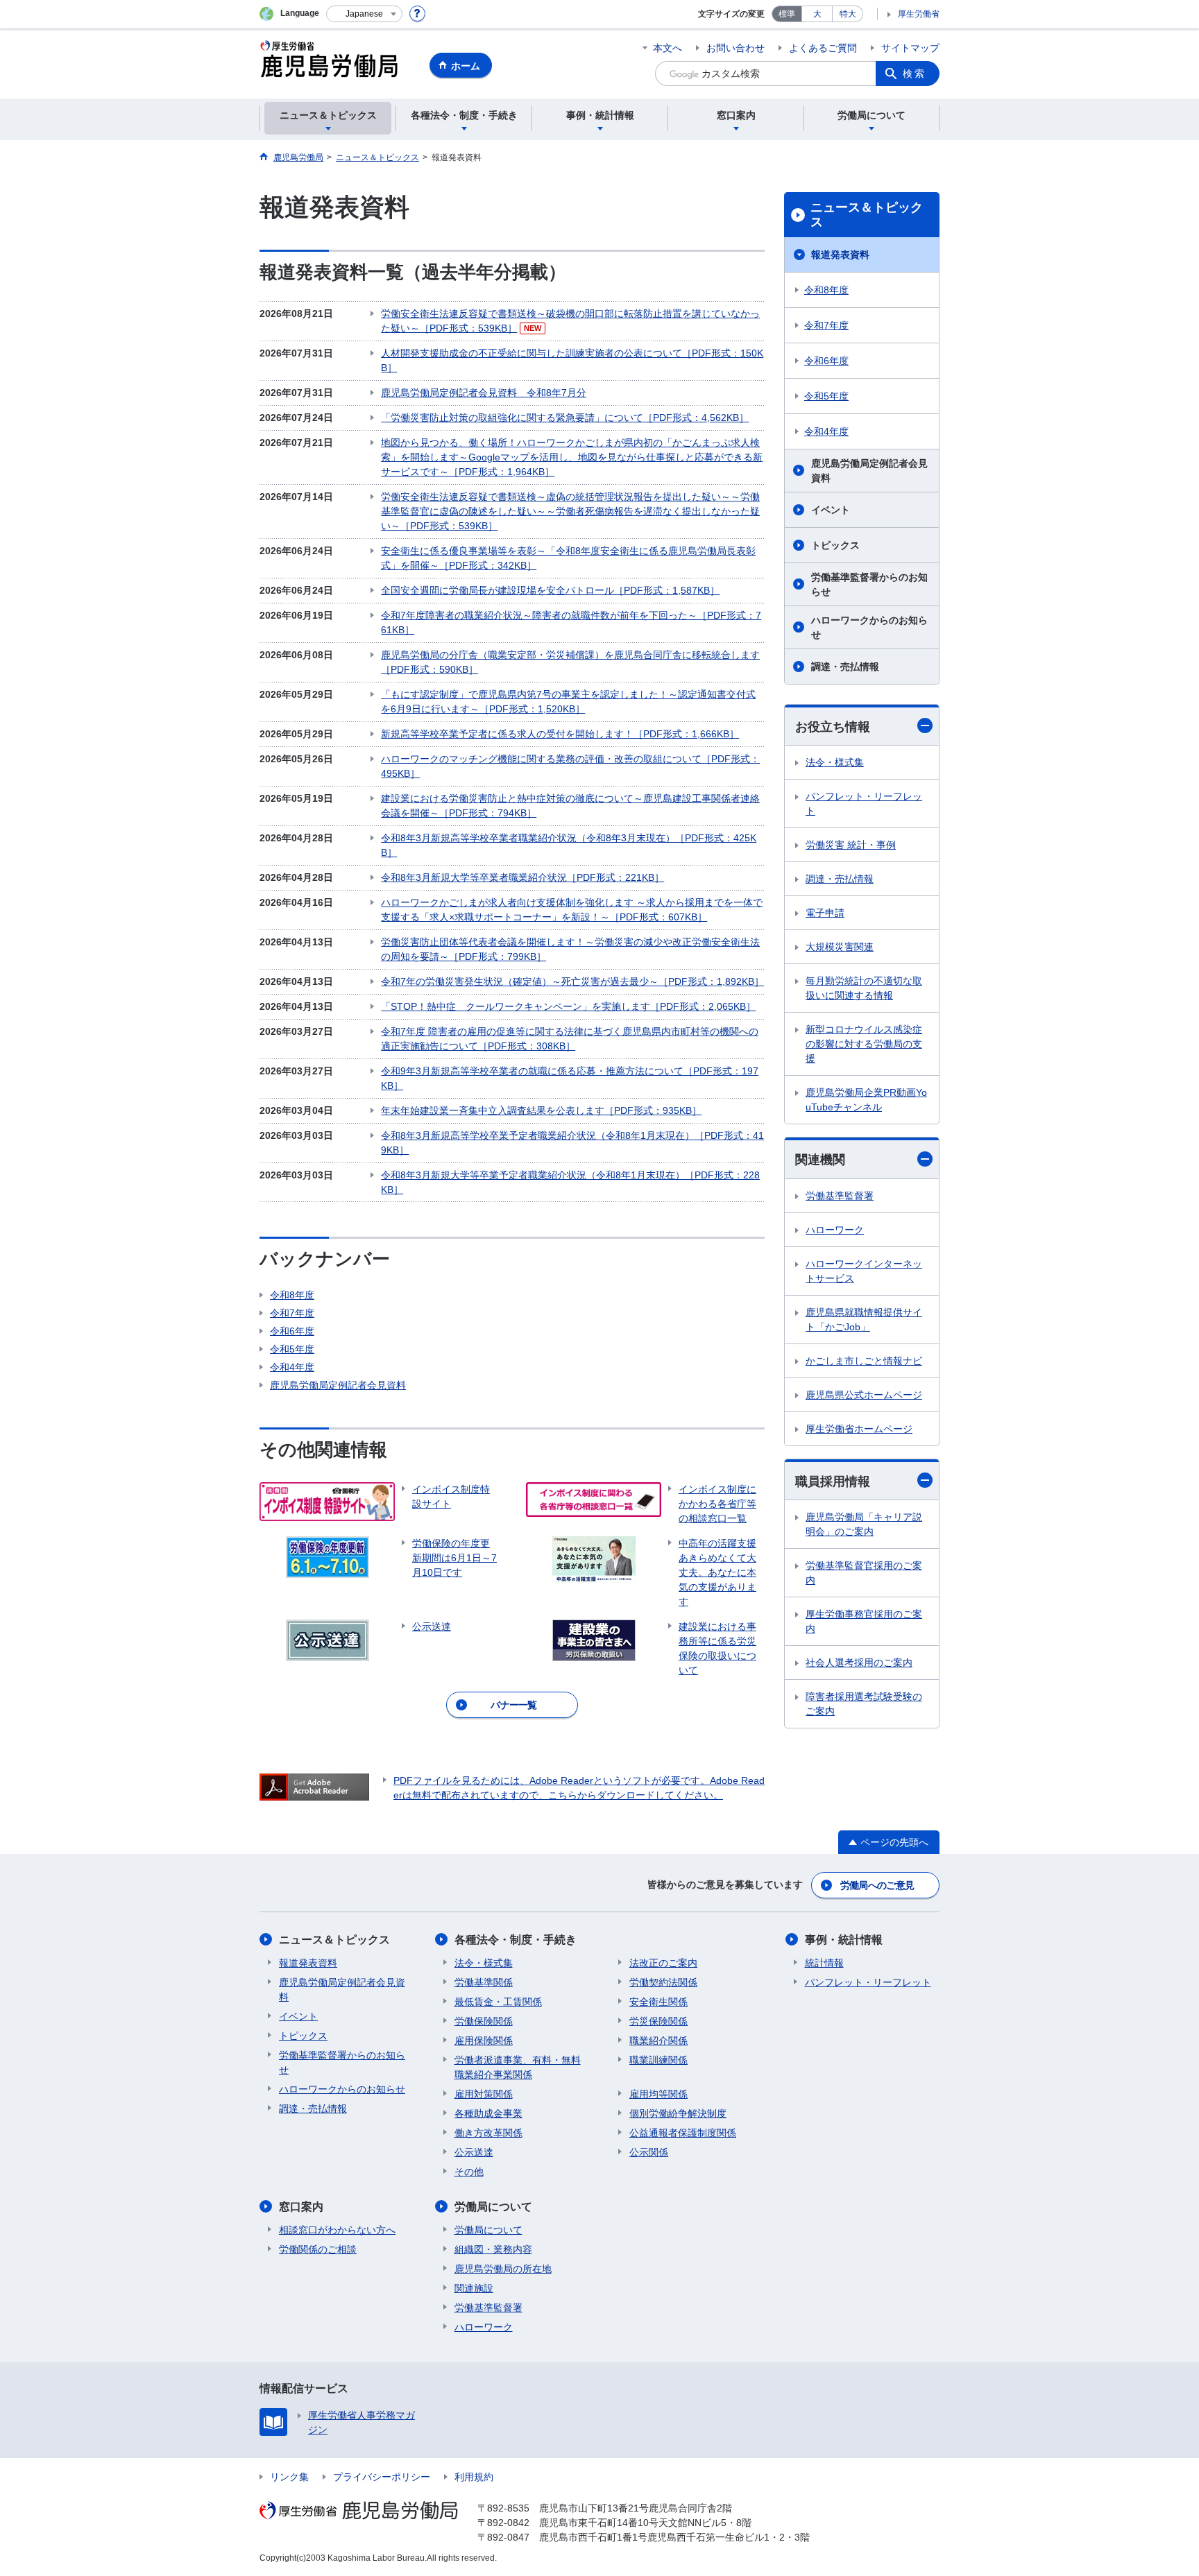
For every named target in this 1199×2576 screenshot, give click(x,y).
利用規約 (474, 2477)
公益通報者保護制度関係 (683, 2133)
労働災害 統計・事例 (851, 845)
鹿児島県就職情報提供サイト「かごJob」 (864, 1320)
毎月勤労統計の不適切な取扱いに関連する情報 (864, 988)
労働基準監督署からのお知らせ (869, 584)
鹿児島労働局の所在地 (503, 2269)
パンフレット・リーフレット (864, 804)
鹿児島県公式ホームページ (864, 1395)
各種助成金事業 (488, 2113)
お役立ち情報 (833, 727)
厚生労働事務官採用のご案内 (864, 1621)
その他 (469, 2172)
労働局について (493, 2207)
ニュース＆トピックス (867, 215)
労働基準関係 (484, 1982)
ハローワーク (835, 1230)
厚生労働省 (919, 14)
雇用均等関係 (658, 2094)
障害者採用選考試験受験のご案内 (864, 1704)
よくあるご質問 (823, 48)
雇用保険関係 (484, 2041)
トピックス (835, 545)
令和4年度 (292, 1367)
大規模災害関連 (840, 947)
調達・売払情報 (845, 667)
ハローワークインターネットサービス (864, 1271)
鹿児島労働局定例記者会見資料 (338, 1385)
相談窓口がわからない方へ (337, 2230)
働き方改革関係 (488, 2133)
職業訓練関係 (658, 2060)
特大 (848, 14)
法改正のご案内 (663, 1963)
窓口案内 (301, 2207)
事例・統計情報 (844, 1940)
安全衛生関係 (658, 2002)
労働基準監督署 (840, 1196)
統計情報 (824, 1963)
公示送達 (474, 2152)
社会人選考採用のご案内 (859, 1663)
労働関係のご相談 (318, 2249)
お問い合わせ (735, 48)
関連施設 (474, 2288)
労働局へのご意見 (877, 1885)
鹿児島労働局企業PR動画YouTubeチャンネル (866, 1100)
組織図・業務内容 (493, 2249)
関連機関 (820, 1160)
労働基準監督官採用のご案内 (864, 1573)
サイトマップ (910, 48)
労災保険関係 (658, 2021)
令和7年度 (292, 1313)
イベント (831, 510)
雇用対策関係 (484, 2094)
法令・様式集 (835, 762)
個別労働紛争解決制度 (678, 2113)
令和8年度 (292, 1295)
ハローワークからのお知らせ (869, 627)
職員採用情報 (833, 1482)
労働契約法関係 (663, 1982)
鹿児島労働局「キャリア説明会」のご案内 (864, 1524)
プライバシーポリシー (382, 2477)
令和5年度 (292, 1349)
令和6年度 (292, 1331)
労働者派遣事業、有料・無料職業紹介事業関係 (518, 2067)
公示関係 (649, 2152)
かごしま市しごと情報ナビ (864, 1361)
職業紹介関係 (658, 2041)
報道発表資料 (840, 255)
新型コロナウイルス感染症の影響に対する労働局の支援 (864, 1044)
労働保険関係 (484, 2021)
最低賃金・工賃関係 (498, 2002)
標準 (787, 14)
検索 (915, 74)
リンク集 (289, 2477)
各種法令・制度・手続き (516, 1940)
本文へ (667, 48)
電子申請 (825, 913)
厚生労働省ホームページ (859, 1429)
